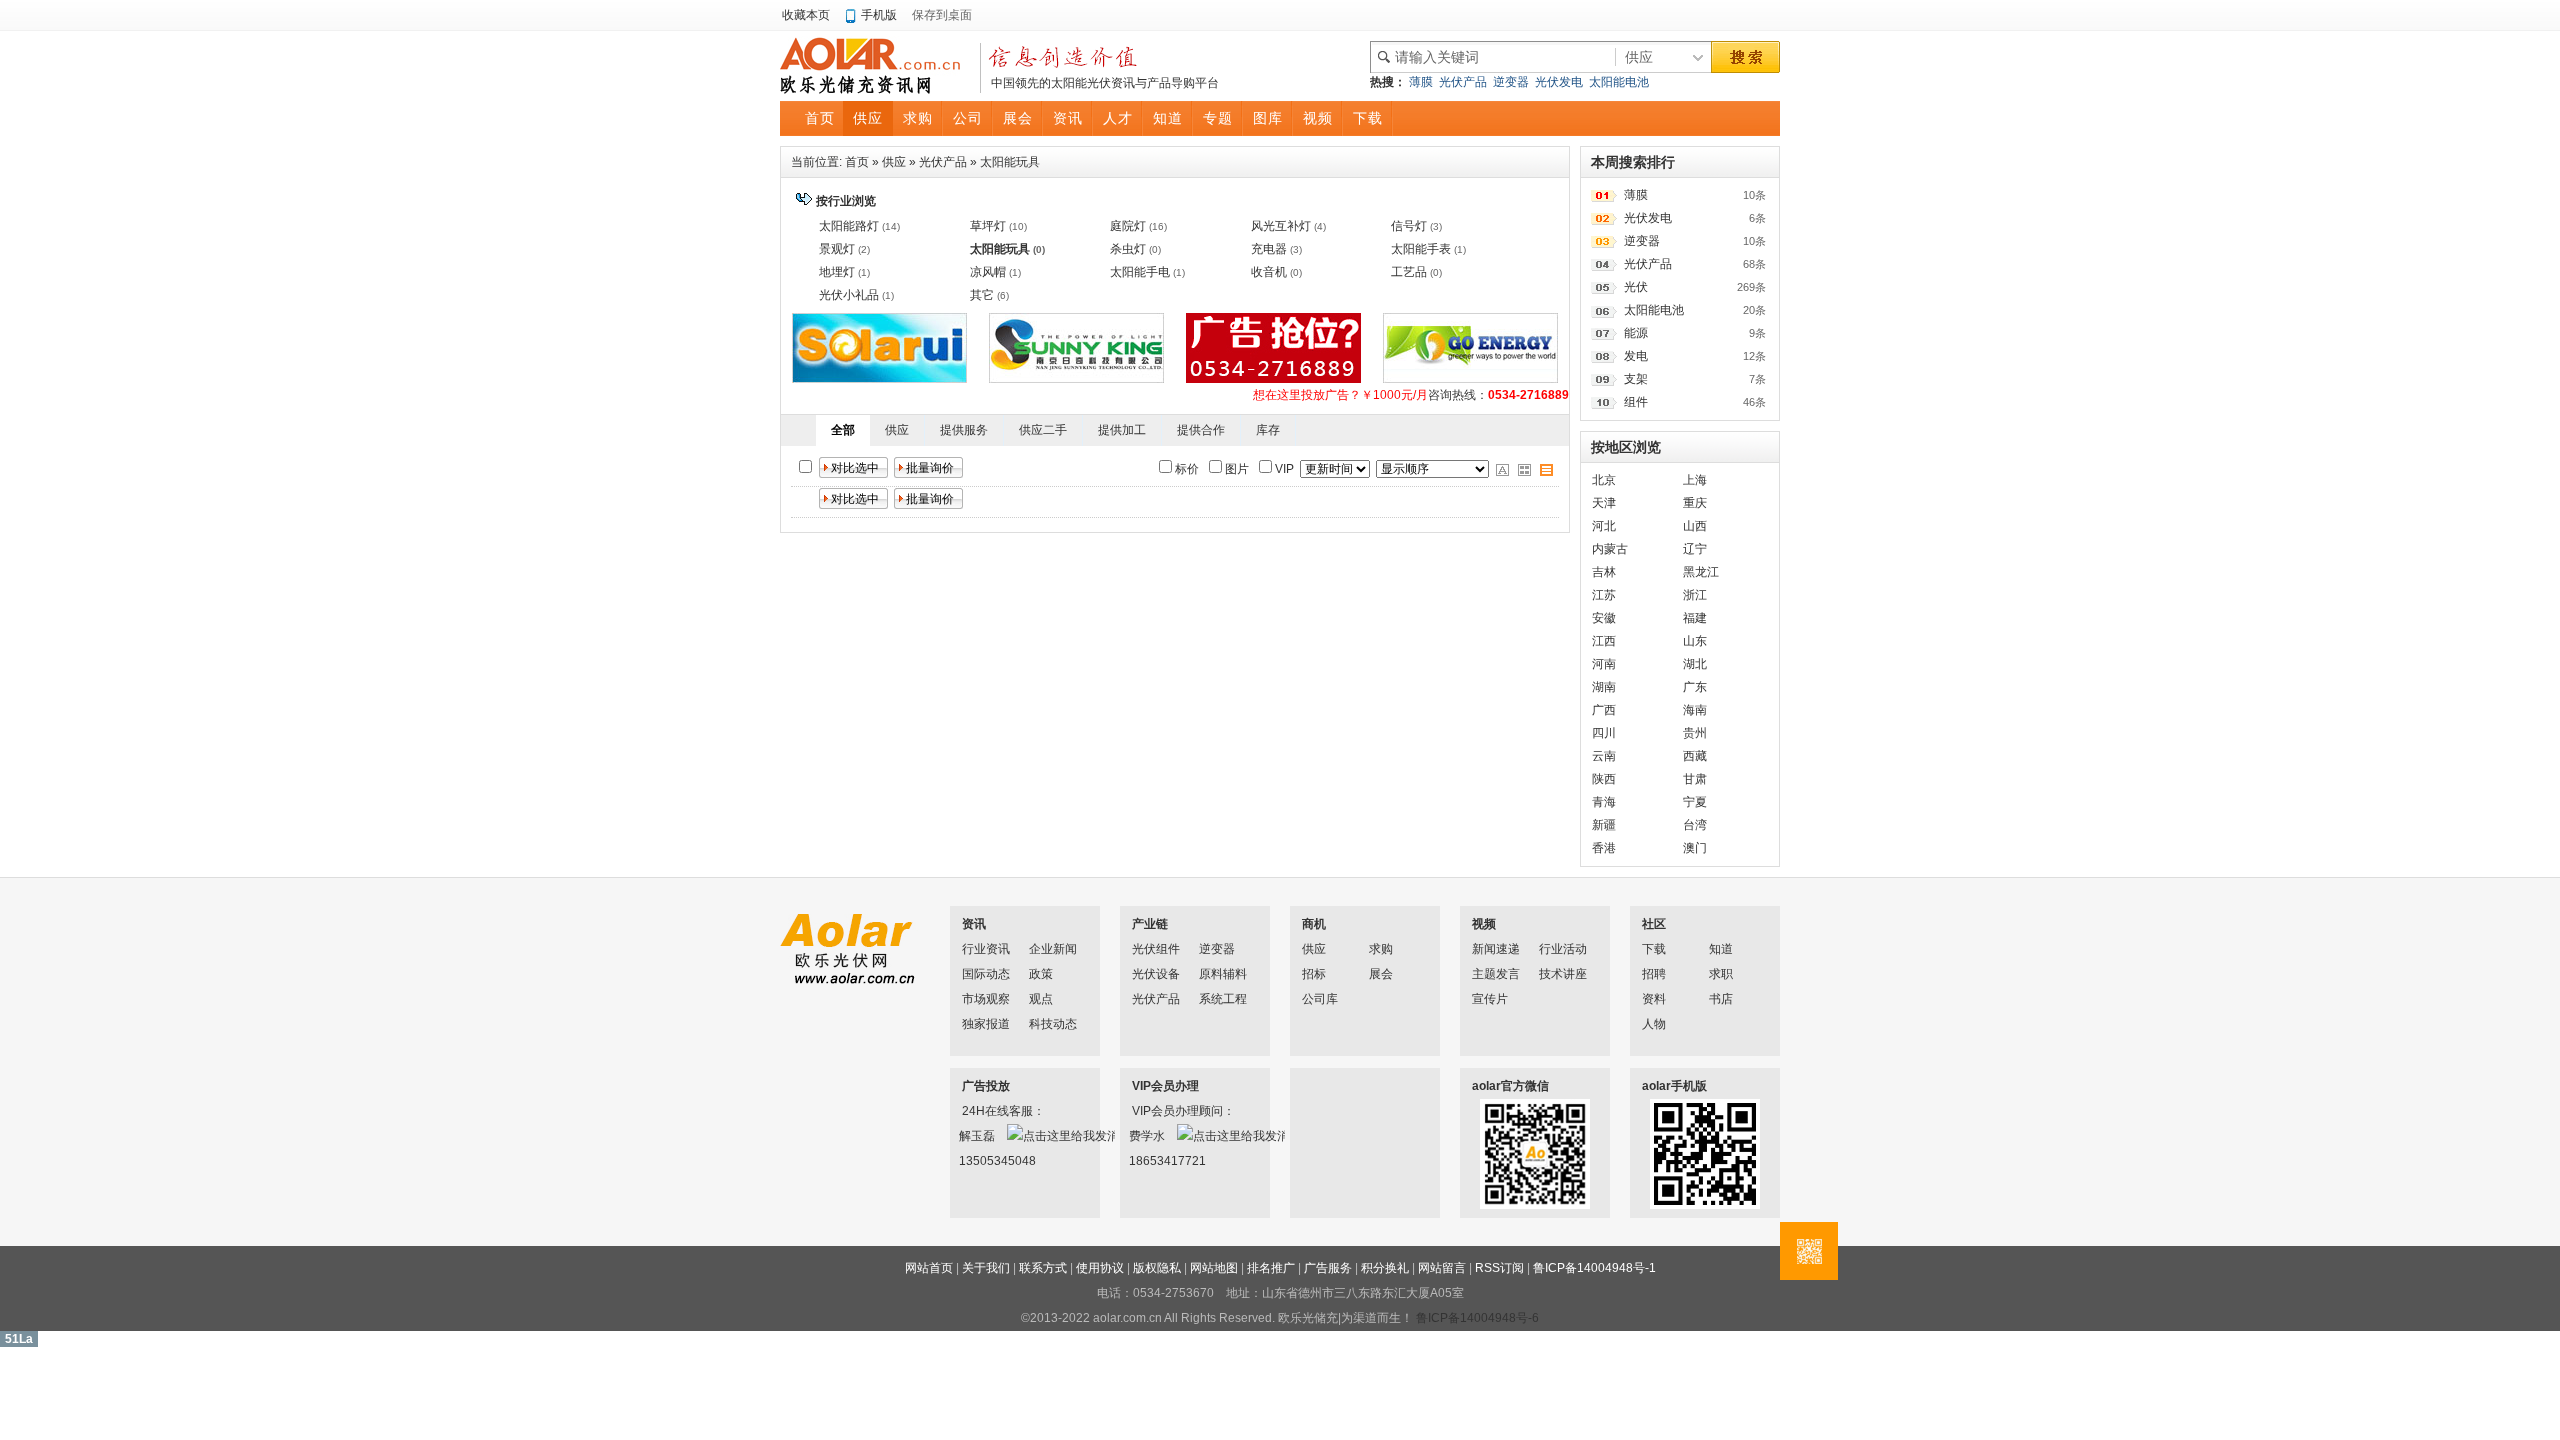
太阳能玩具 (1010, 162)
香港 (1604, 848)
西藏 (1695, 756)
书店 (1721, 999)
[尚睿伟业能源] (879, 379)
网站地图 (1214, 1268)
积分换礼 (1385, 1268)
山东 (1695, 641)
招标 (1314, 974)
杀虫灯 (1128, 249)
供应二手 (1043, 430)
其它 (982, 295)
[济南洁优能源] (1470, 379)
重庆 (1695, 503)
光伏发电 (1559, 82)
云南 (1604, 756)
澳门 (1695, 848)
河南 (1604, 664)
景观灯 (837, 249)
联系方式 (1043, 1268)
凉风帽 (988, 272)
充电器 (1269, 249)
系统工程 (1223, 999)
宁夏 (1695, 802)
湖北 (1695, 664)
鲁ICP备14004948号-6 (1477, 1318)
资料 (1654, 999)
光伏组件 (1156, 949)
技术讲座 (1563, 974)
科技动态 (1053, 1024)
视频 (1484, 924)
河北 (1604, 526)
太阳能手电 (1140, 272)
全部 (843, 430)
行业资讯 (986, 949)
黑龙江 (1701, 572)
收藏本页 (806, 15)
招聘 (1654, 974)
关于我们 (986, 1268)
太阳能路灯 (849, 226)
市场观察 (986, 999)
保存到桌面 (942, 15)
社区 (1654, 924)
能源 (1636, 333)
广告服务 (1328, 1268)
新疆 (1604, 825)
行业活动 (1563, 949)
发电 (1636, 356)
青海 (1604, 802)
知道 (1721, 949)
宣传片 (1490, 999)
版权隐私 (1157, 1268)
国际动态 (986, 974)
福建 (1695, 618)
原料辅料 (1223, 974)
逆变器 (1511, 82)
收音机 (1269, 272)
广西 (1604, 710)
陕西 (1604, 779)
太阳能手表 (1421, 249)
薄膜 (1421, 82)
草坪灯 (988, 226)
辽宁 (1695, 549)
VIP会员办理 (1165, 1086)
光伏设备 (1156, 974)
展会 (1381, 974)
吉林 (1604, 572)
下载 (1654, 949)
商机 (1314, 924)
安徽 (1604, 618)
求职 (1721, 974)
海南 (1695, 710)
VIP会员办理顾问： (1158, 1111)
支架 (1636, 379)
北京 (1604, 480)
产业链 (1150, 924)
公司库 (1320, 999)
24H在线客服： (988, 1111)
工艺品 (1409, 272)
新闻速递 (1496, 949)
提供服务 (964, 430)
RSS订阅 (1499, 1268)
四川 (1604, 733)
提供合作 (1201, 430)
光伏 (1636, 287)
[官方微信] (1809, 1251)
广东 (1695, 687)
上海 (1695, 480)
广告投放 (986, 1086)
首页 (857, 162)
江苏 (1604, 595)
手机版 (879, 15)
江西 (1604, 641)
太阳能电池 (1619, 82)
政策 (1041, 974)
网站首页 (929, 1268)
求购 (1381, 949)
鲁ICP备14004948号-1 (1594, 1268)
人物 (1654, 1024)
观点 (1041, 999)
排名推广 (1271, 1268)
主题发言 (1496, 974)
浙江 (1695, 595)
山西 (1695, 526)
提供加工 (1122, 430)
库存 (1268, 430)
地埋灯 (837, 272)
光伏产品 (1463, 82)
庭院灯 (1128, 226)
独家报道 (986, 1024)
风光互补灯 (1281, 226)
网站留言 (1442, 1268)
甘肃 (1695, 779)
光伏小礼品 (849, 295)
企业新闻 (1053, 949)
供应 (894, 162)
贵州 (1695, 733)
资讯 (974, 924)
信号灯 (1409, 226)
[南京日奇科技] (1076, 379)
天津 (1604, 503)
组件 (1636, 402)
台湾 (1695, 825)
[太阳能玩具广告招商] (1273, 379)
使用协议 (1100, 1268)
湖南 (1604, 687)
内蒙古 (1610, 549)
